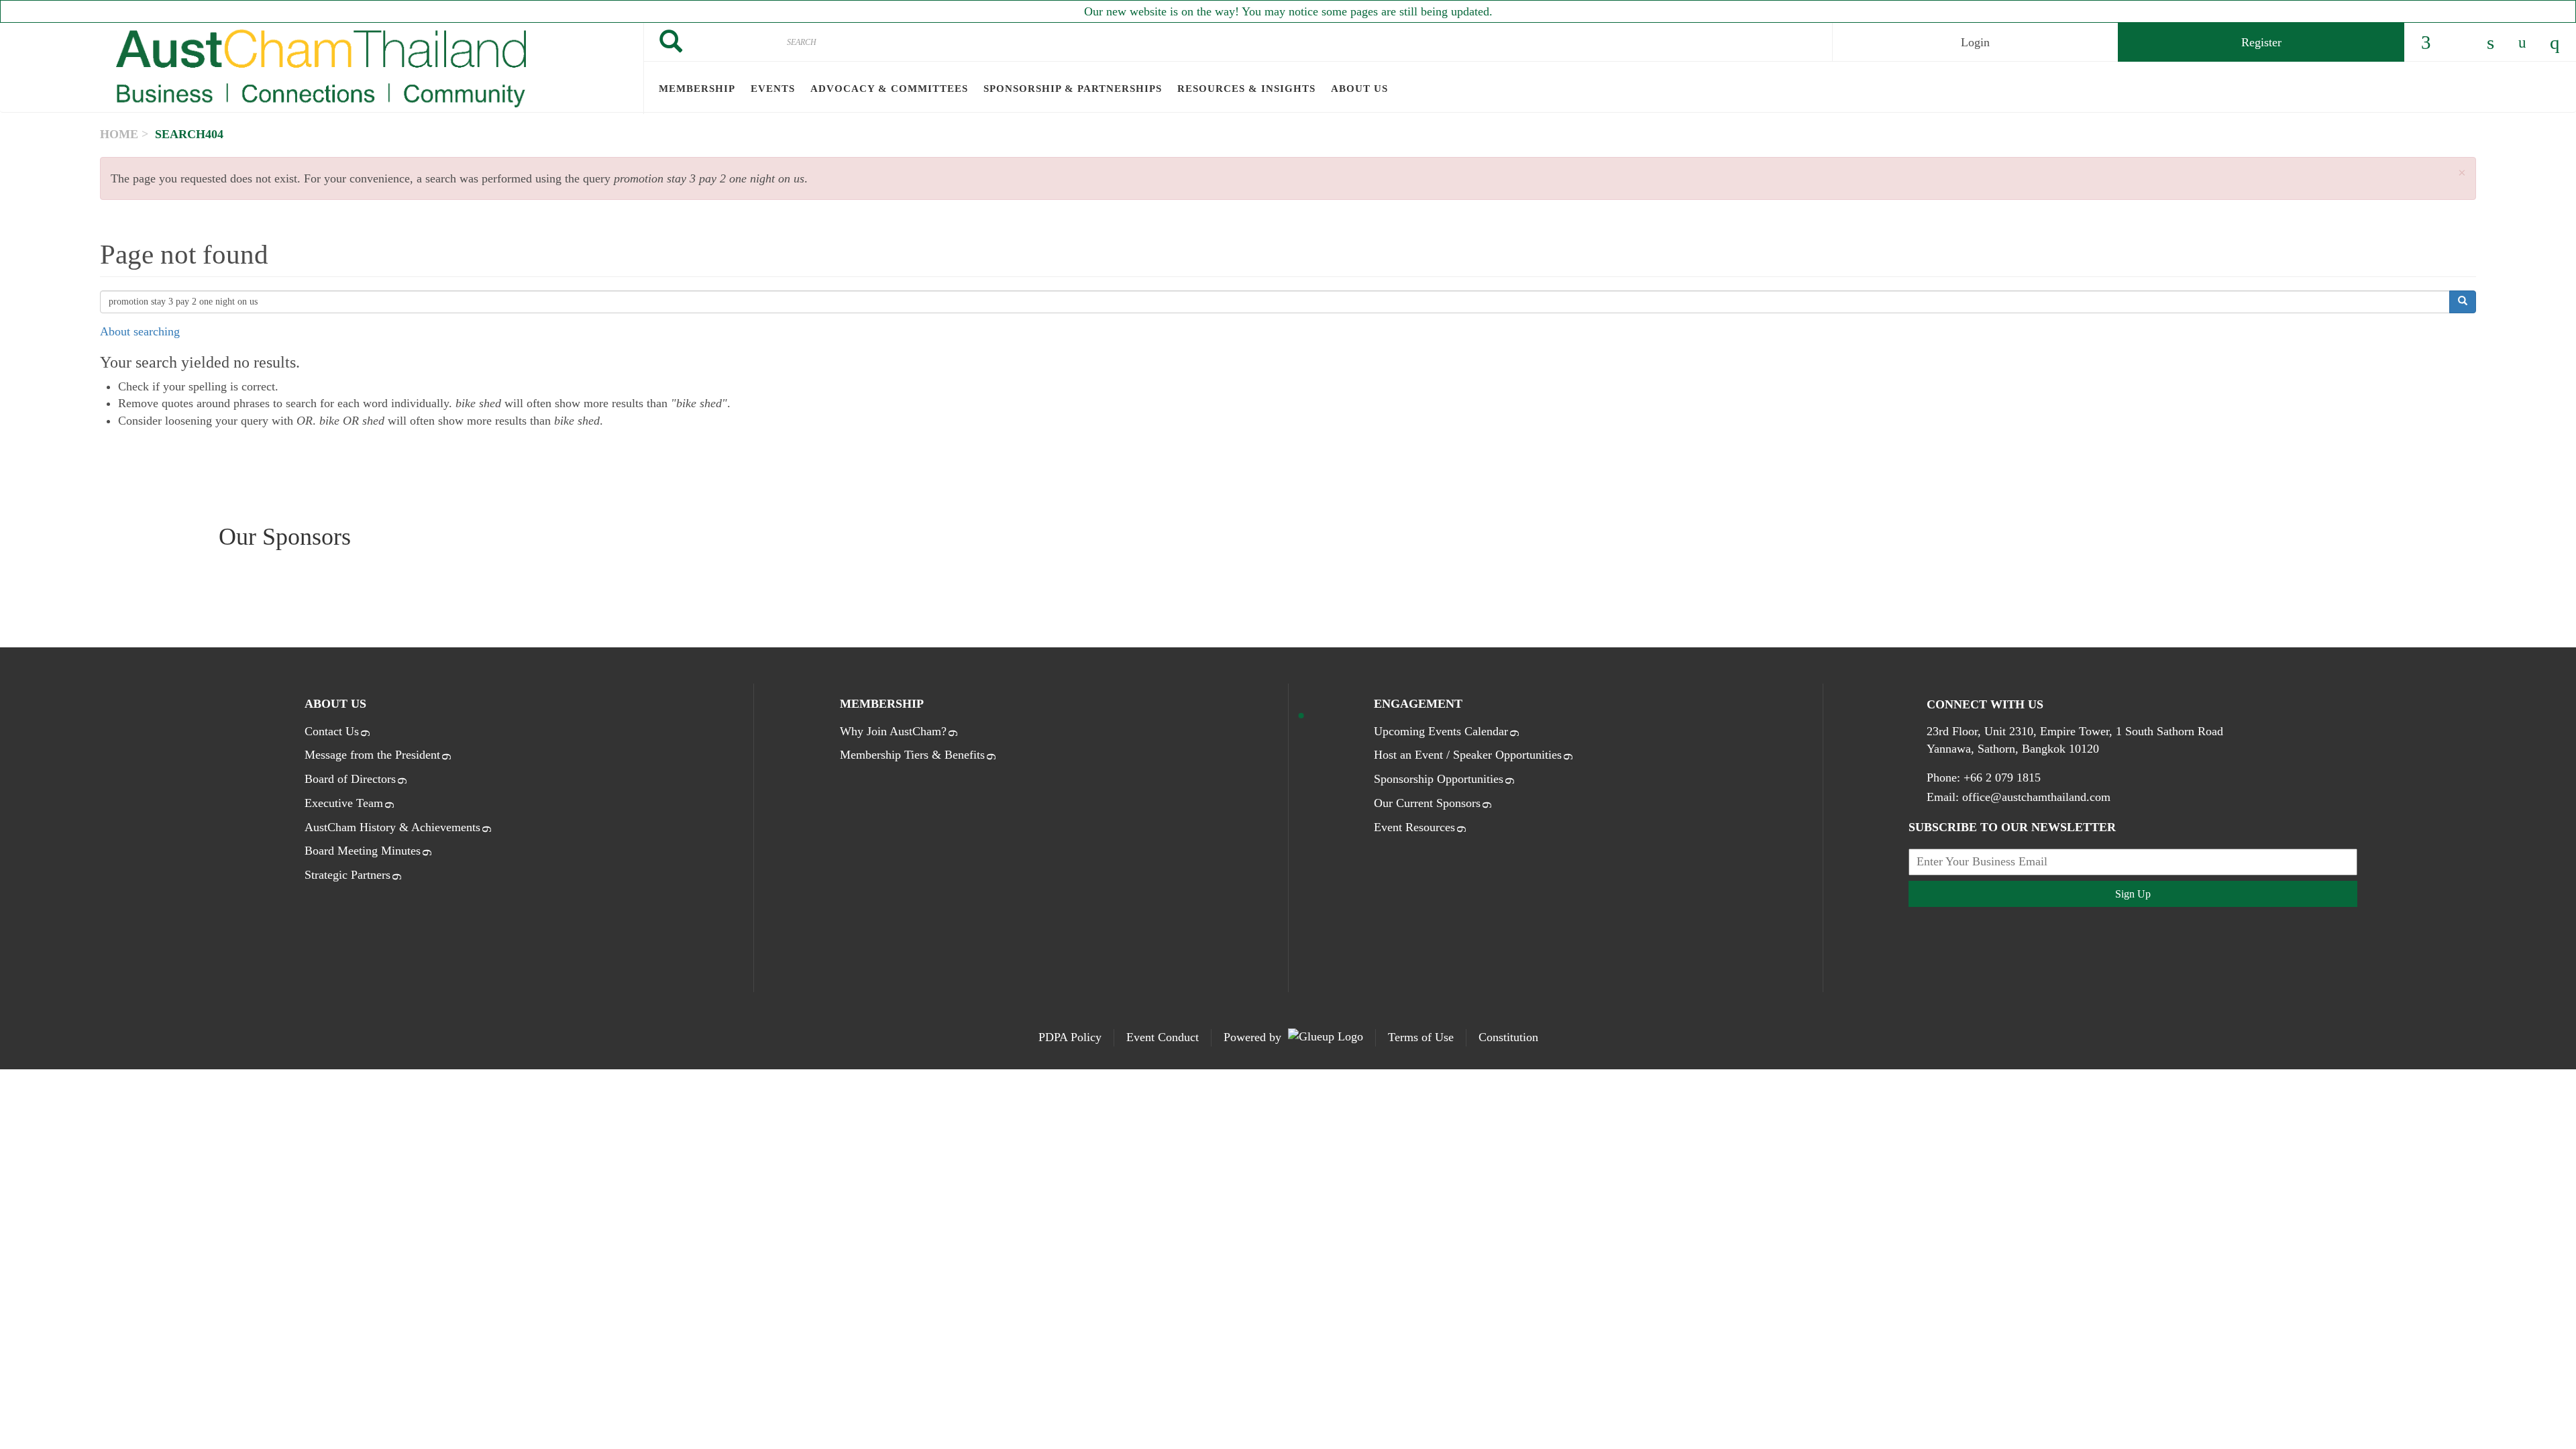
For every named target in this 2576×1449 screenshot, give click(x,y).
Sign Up (2133, 894)
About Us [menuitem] (1359, 89)
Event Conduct (1163, 1037)
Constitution (1508, 1037)
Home (119, 134)
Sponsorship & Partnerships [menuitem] (1073, 89)
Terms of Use (1421, 1037)
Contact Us (332, 731)
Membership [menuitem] (697, 89)
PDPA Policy (1070, 1037)
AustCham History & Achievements (392, 827)
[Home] (322, 68)
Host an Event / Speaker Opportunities (1468, 755)
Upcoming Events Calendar (1441, 731)
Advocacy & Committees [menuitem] (889, 89)
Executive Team (344, 803)
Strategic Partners (347, 875)
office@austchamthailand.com (2036, 797)
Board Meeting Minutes (363, 851)
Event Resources (1414, 827)
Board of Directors (350, 779)
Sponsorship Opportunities (1439, 779)
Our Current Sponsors (1427, 803)
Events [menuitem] (773, 89)
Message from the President (372, 755)
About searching (140, 331)
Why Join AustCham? (893, 731)
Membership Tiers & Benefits (912, 755)
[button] (2462, 173)
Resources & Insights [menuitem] (1246, 89)
